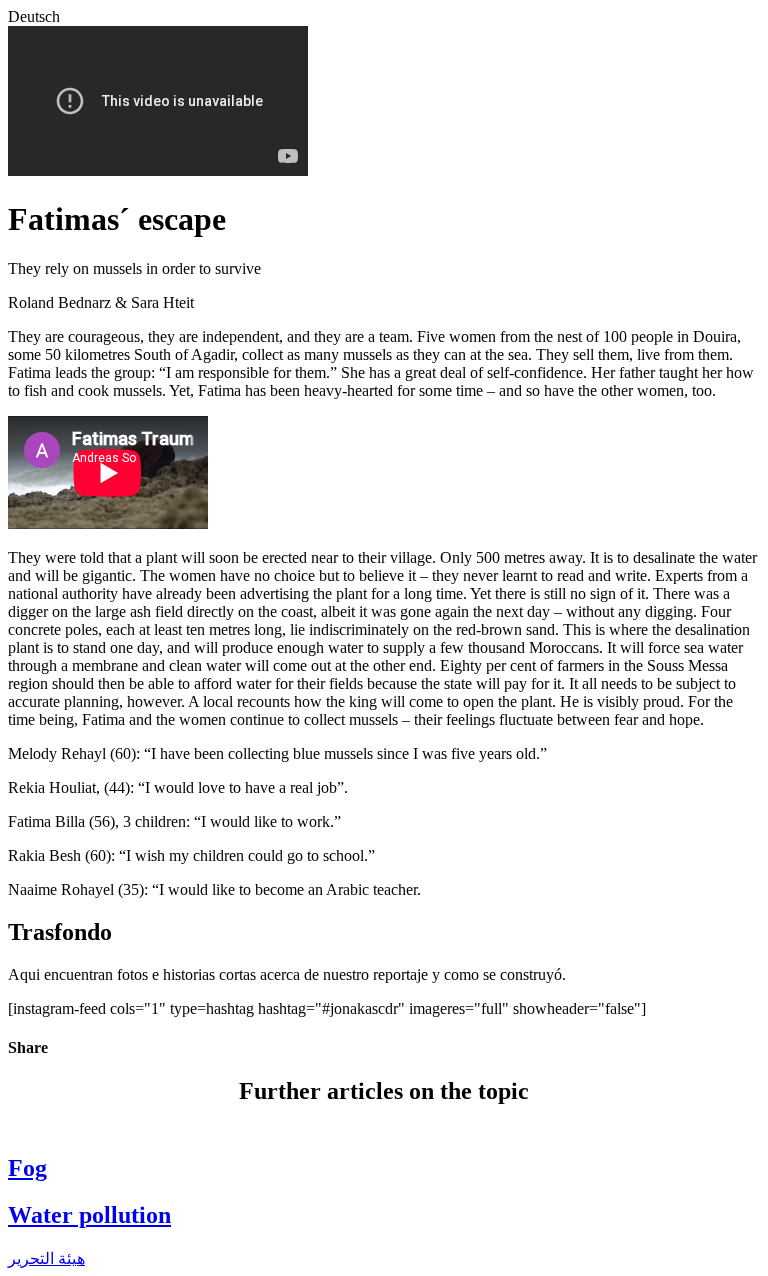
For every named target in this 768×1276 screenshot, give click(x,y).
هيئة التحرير (46, 1258)
